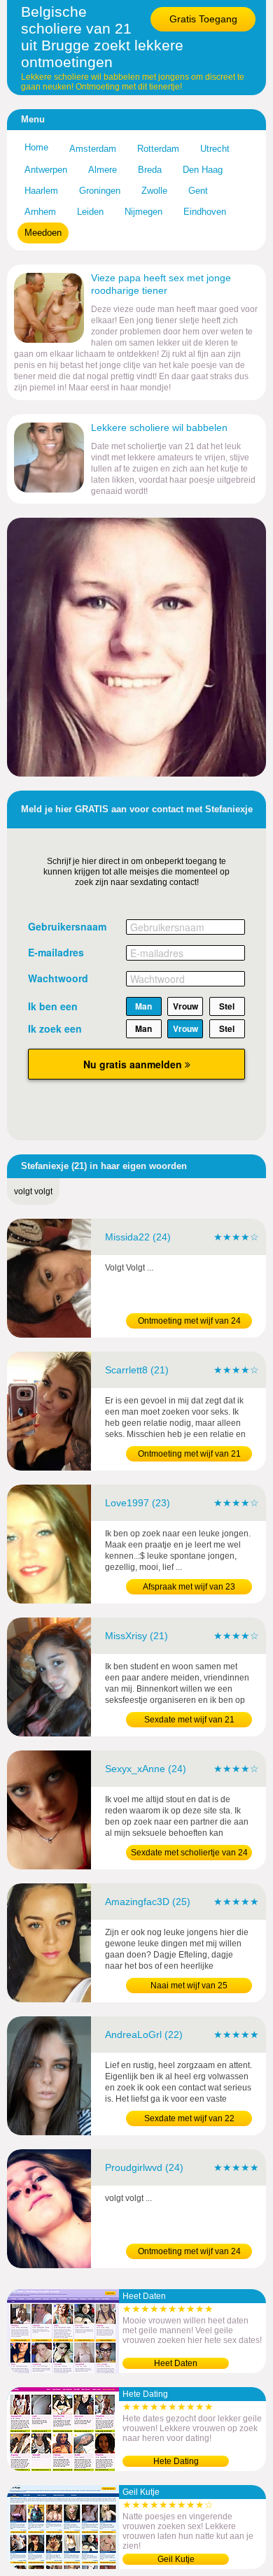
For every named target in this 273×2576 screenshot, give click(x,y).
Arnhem (40, 212)
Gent (198, 191)
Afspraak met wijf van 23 (189, 1587)
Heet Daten (176, 2363)
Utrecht (215, 149)
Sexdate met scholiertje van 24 (189, 1853)
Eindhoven (205, 212)
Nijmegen (143, 212)
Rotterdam (158, 149)
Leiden (90, 212)
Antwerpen (46, 170)
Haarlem (41, 191)
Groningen (100, 191)
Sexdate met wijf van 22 (189, 2118)
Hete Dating (176, 2461)
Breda (150, 170)
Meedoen (43, 233)
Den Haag (203, 170)
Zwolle (154, 191)
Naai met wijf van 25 (189, 1986)
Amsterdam (93, 149)
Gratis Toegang (203, 19)
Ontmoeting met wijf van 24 (189, 1321)
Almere (103, 170)
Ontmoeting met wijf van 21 (189, 1454)
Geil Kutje (176, 2559)
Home (36, 147)
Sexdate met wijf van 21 (189, 1720)
